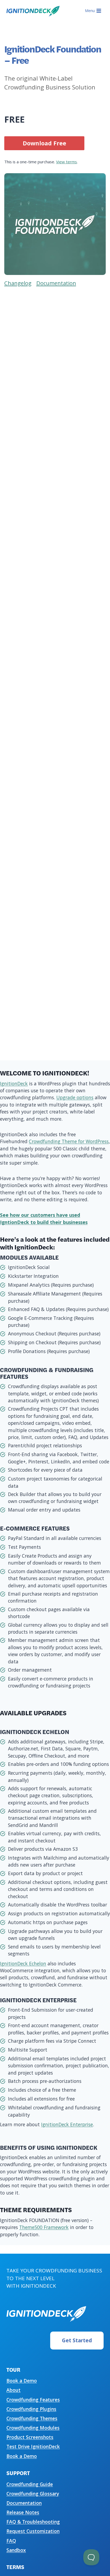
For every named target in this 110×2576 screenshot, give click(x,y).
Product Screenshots (30, 2437)
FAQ (11, 2541)
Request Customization (33, 2531)
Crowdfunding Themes (32, 2418)
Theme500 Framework (44, 2227)
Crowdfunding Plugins (31, 2409)
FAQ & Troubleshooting (33, 2522)
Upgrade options (75, 1097)
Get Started (77, 2340)
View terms (66, 162)
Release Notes (23, 2512)
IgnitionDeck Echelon (23, 1963)
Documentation (24, 2503)
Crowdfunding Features (33, 2400)
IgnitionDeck (14, 1083)
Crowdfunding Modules (33, 2428)
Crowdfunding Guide (30, 2484)
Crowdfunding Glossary (33, 2494)
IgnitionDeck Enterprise (67, 2124)
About (13, 2390)
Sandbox (16, 2550)
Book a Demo (22, 2381)
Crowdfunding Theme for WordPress (69, 1141)
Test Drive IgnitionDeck (33, 2446)
